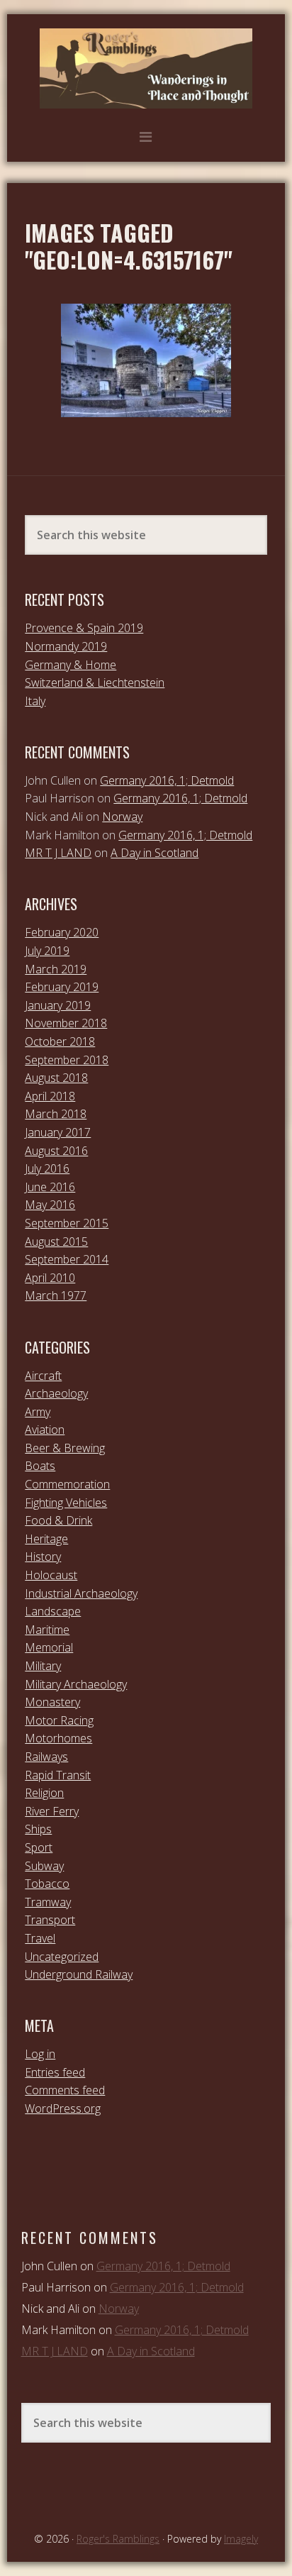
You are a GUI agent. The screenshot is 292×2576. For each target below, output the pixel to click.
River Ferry (52, 1811)
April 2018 (50, 1096)
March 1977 (56, 1295)
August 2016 (56, 1151)
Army (38, 1412)
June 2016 (50, 1187)
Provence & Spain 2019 (84, 628)
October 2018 (60, 1041)
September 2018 (67, 1060)
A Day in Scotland (155, 853)
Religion (44, 1793)
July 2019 (47, 951)
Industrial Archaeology (81, 1593)
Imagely (241, 2539)
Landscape (53, 1611)
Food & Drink (58, 1520)
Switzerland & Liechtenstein (95, 682)
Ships (38, 1829)
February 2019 (62, 987)
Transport (50, 1920)
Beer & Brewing (65, 1448)
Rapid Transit (58, 1775)
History (43, 1557)
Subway (44, 1866)
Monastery (52, 1702)
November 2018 (66, 1023)
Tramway (48, 1902)
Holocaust (51, 1575)
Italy (35, 701)
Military (43, 1666)
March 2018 (56, 1114)
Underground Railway (79, 1974)
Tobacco (47, 1884)
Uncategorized (62, 1957)
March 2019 (56, 969)
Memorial (49, 1647)
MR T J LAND (58, 853)
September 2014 (67, 1259)
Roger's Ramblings (146, 68)
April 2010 (50, 1278)
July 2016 (47, 1168)
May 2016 (50, 1205)
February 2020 (62, 932)
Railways (46, 1757)
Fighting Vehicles (66, 1503)
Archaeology (56, 1393)
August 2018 (56, 1078)
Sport (39, 1847)
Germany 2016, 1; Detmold (167, 780)
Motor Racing (59, 1720)
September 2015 (67, 1223)
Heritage (46, 1539)
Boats (40, 1466)
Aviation (45, 1430)
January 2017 (58, 1132)
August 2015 (56, 1242)
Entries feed (55, 2072)
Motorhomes (58, 1738)
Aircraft (43, 1376)
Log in (40, 2054)
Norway (122, 817)
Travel (40, 1938)
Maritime (47, 1630)
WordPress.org (63, 2108)
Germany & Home (71, 665)
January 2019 (58, 1005)
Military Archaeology (76, 1684)
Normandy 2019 (66, 646)
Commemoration (67, 1484)
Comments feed (65, 2090)
